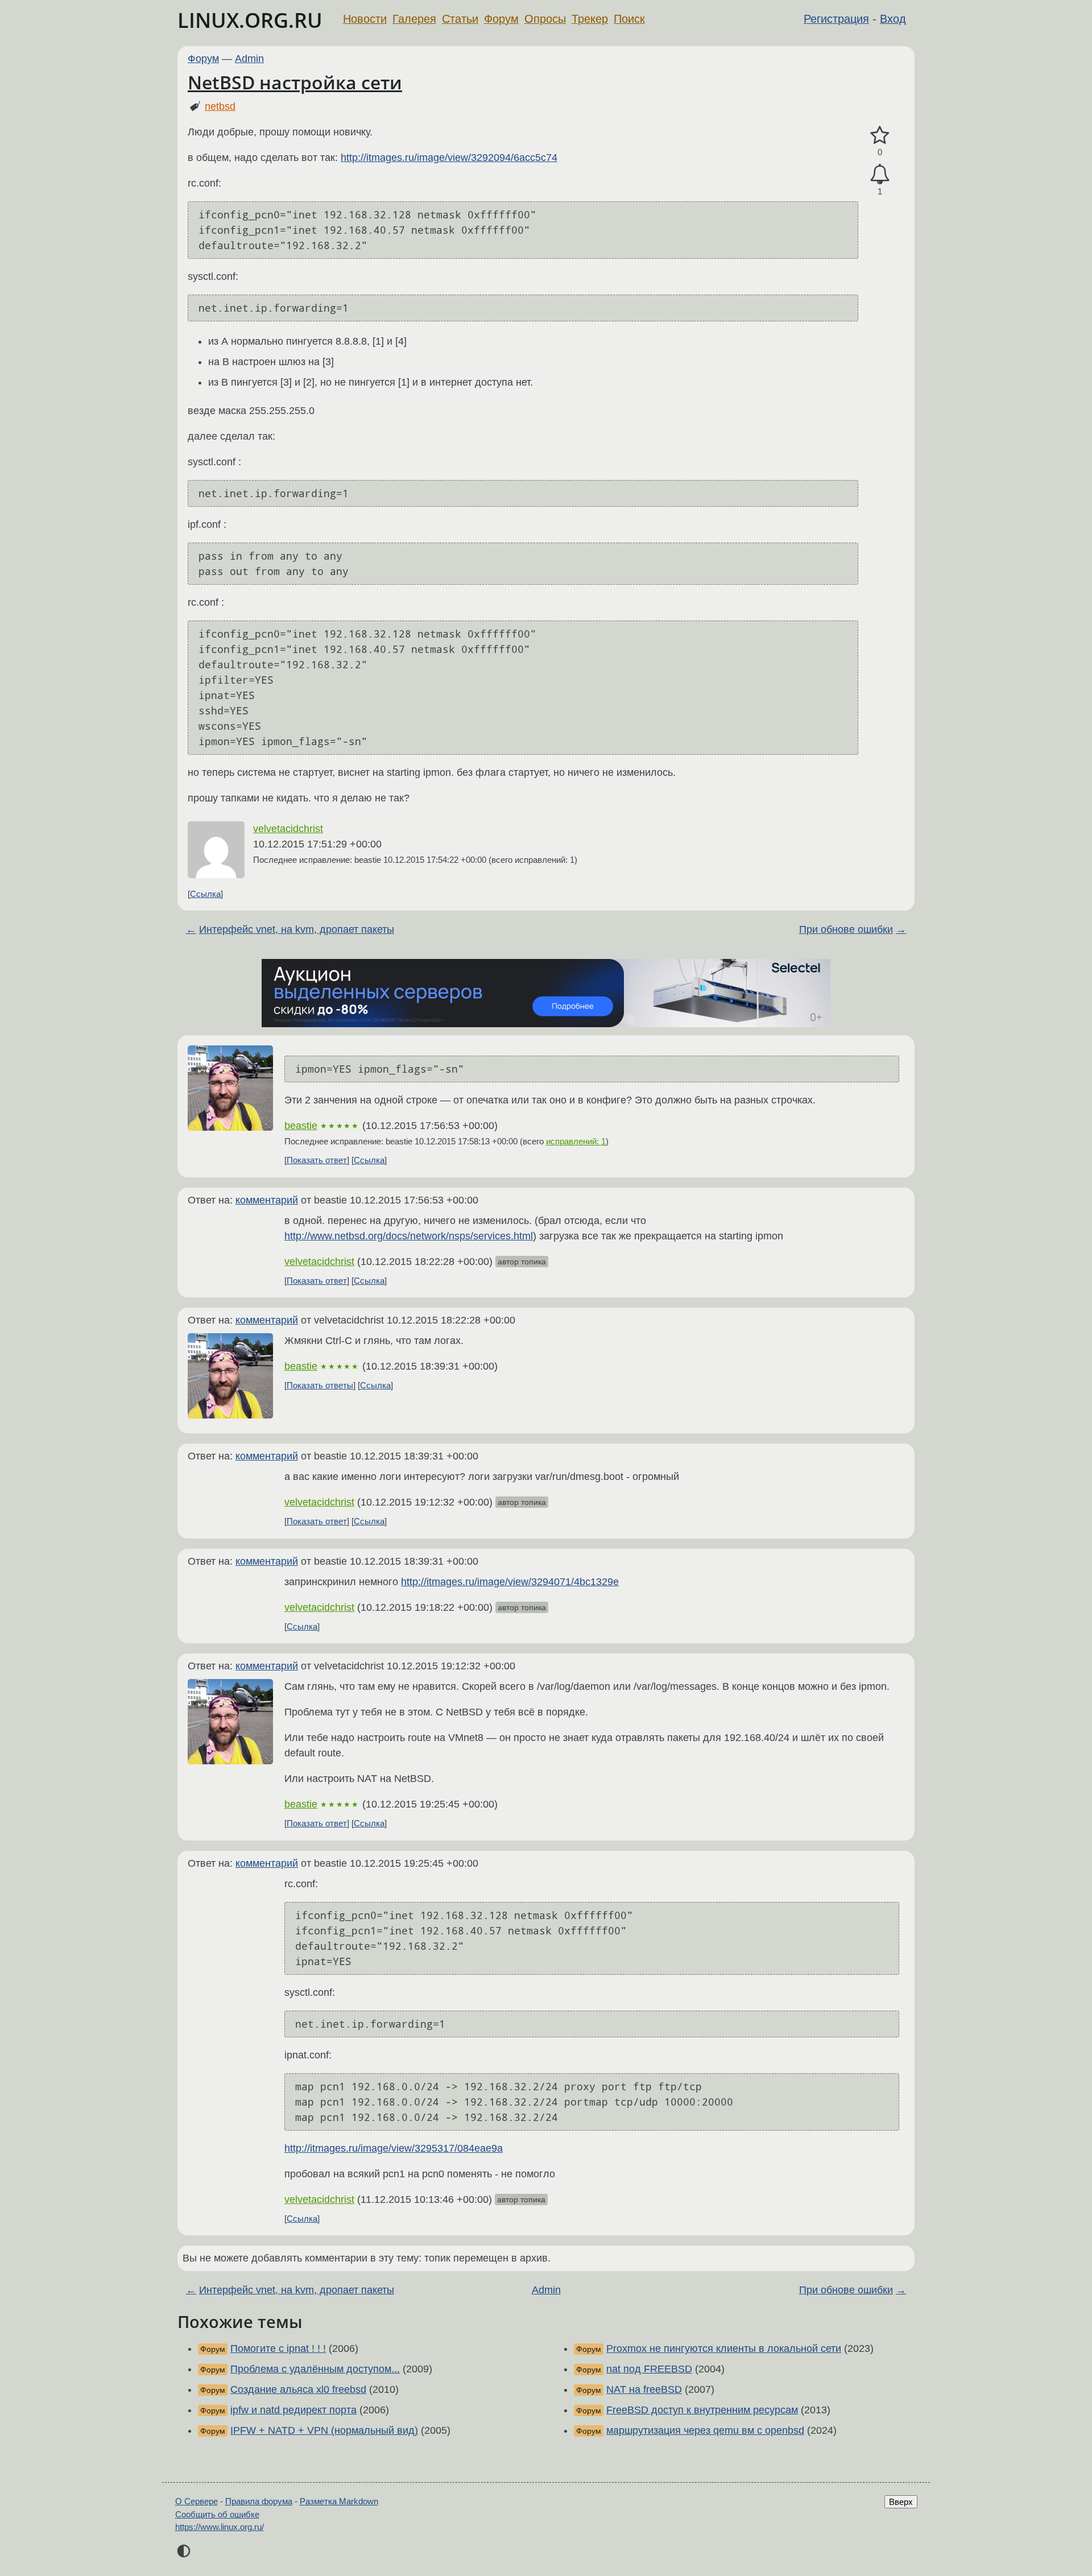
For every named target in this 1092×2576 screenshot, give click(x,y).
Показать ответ (317, 1160)
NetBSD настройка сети (295, 82)
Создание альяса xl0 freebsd (298, 2389)
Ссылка (205, 894)
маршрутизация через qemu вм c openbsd (705, 2430)
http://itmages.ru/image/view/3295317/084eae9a (394, 2148)
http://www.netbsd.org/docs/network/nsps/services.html (409, 1236)
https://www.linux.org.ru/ (220, 2527)
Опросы (545, 19)
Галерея (414, 19)
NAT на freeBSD (644, 2389)
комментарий (267, 1200)
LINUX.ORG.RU (250, 20)
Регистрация (836, 19)
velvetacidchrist (288, 829)
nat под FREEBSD (649, 2369)
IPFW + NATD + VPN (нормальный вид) (324, 2430)
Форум (501, 19)
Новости (365, 19)
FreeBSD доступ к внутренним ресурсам (702, 2410)
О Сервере (197, 2501)
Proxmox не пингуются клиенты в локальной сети (724, 2348)
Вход (893, 19)
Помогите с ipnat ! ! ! (278, 2348)
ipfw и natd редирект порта (293, 2410)
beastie (301, 1126)
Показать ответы (320, 1385)
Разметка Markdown (339, 2501)
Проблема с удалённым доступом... (315, 2369)
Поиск (629, 19)
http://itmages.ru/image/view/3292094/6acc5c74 (449, 158)
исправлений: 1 (576, 1141)
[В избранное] (880, 136)
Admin (249, 59)
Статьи (460, 19)
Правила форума (259, 2501)
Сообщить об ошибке (217, 2514)
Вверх (901, 2502)
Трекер (590, 19)
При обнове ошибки (846, 929)
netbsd (220, 106)
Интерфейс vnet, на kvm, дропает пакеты (297, 929)
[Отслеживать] (880, 174)
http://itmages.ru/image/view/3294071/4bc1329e (510, 1582)
